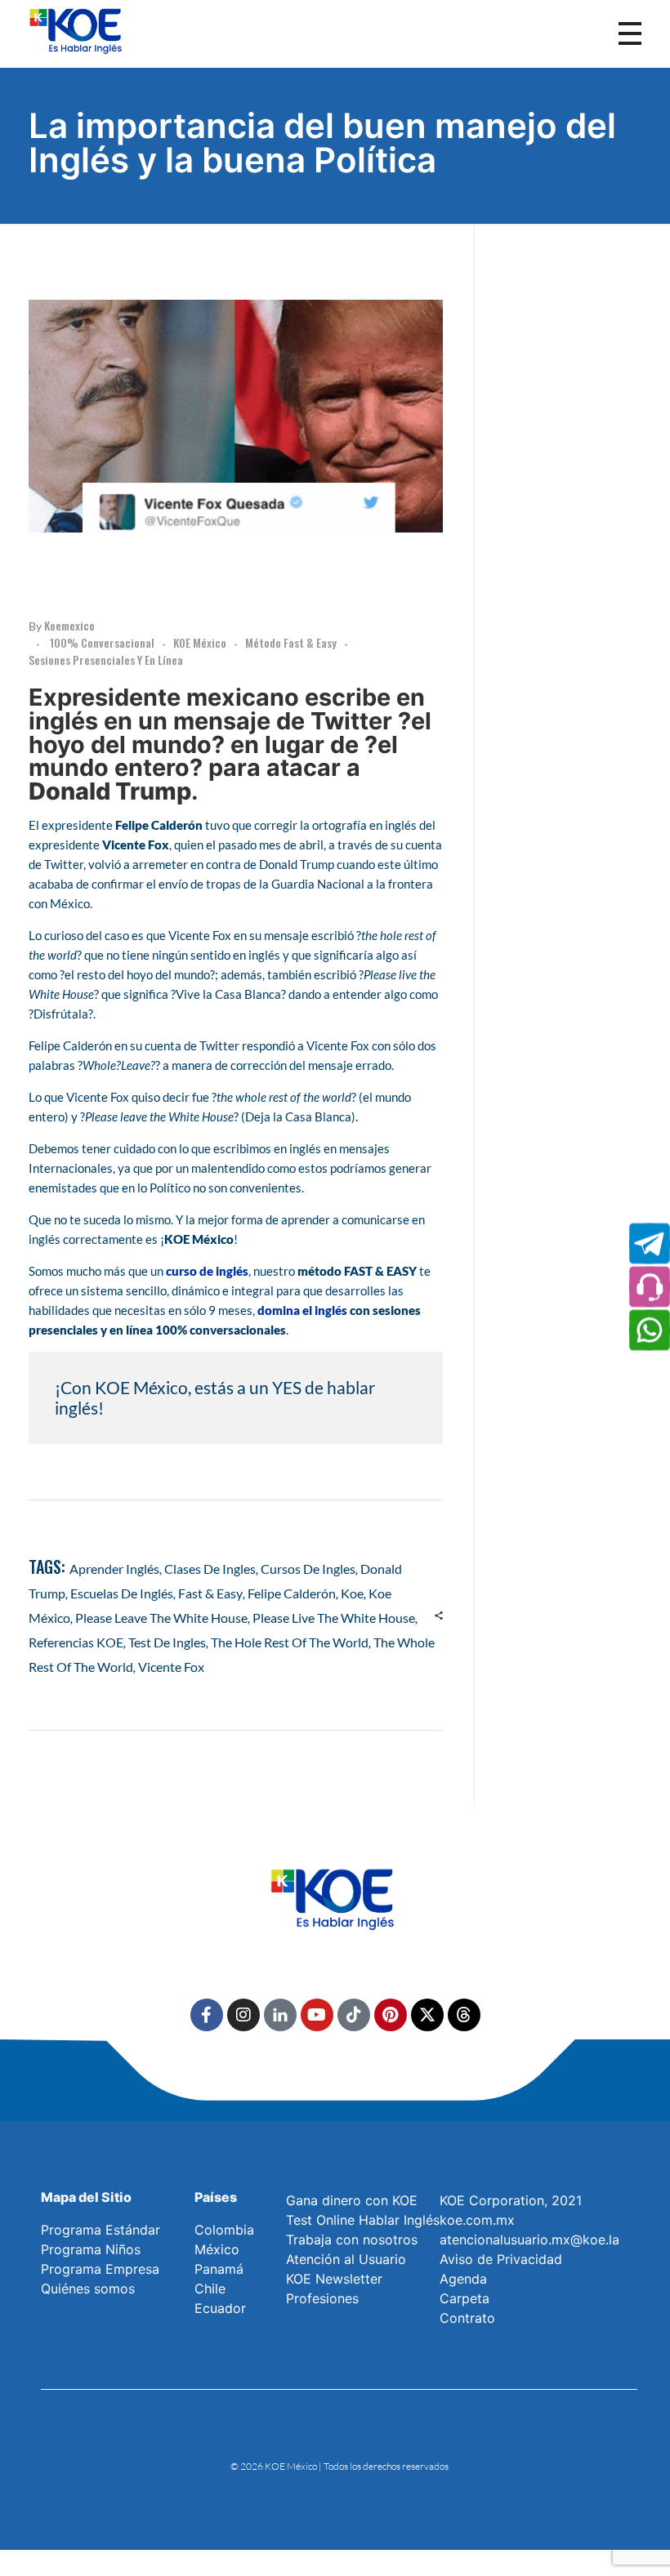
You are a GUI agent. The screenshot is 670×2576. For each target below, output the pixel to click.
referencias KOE (76, 1642)
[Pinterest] (391, 2015)
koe (352, 1593)
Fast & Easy (210, 1593)
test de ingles (167, 1642)
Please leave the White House (161, 1618)
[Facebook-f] (207, 2015)
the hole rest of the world (290, 1642)
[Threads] (464, 2015)
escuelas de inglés (122, 1593)
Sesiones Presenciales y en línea (106, 660)
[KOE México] (78, 30)
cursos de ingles (308, 1569)
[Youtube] (317, 2015)
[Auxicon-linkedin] (280, 2015)
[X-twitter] (427, 2015)
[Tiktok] (354, 2015)
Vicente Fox (171, 1667)
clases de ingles (210, 1569)
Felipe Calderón (292, 1593)
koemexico (69, 625)
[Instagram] (243, 2015)
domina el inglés (302, 1310)
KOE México (200, 642)
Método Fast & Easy (291, 642)
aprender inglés (114, 1569)
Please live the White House (334, 1618)
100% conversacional (102, 642)
